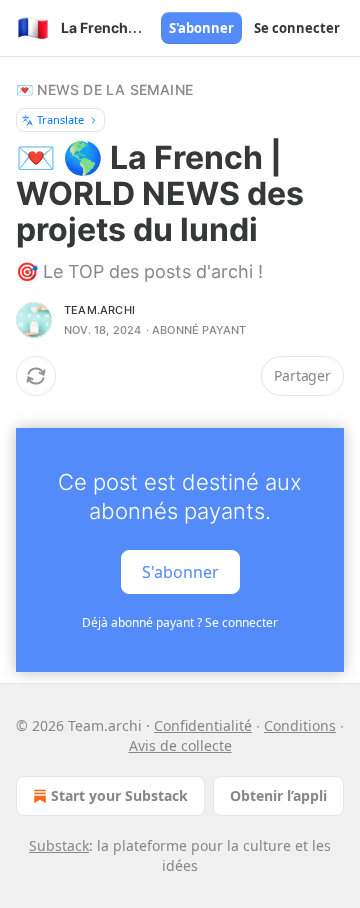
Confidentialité (203, 725)
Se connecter (297, 28)
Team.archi (99, 310)
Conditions (300, 725)
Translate (60, 119)
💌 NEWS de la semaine (104, 89)
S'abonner (201, 28)
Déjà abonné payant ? (180, 622)
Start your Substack (119, 795)
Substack (59, 845)
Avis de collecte (180, 745)
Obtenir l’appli (278, 795)
